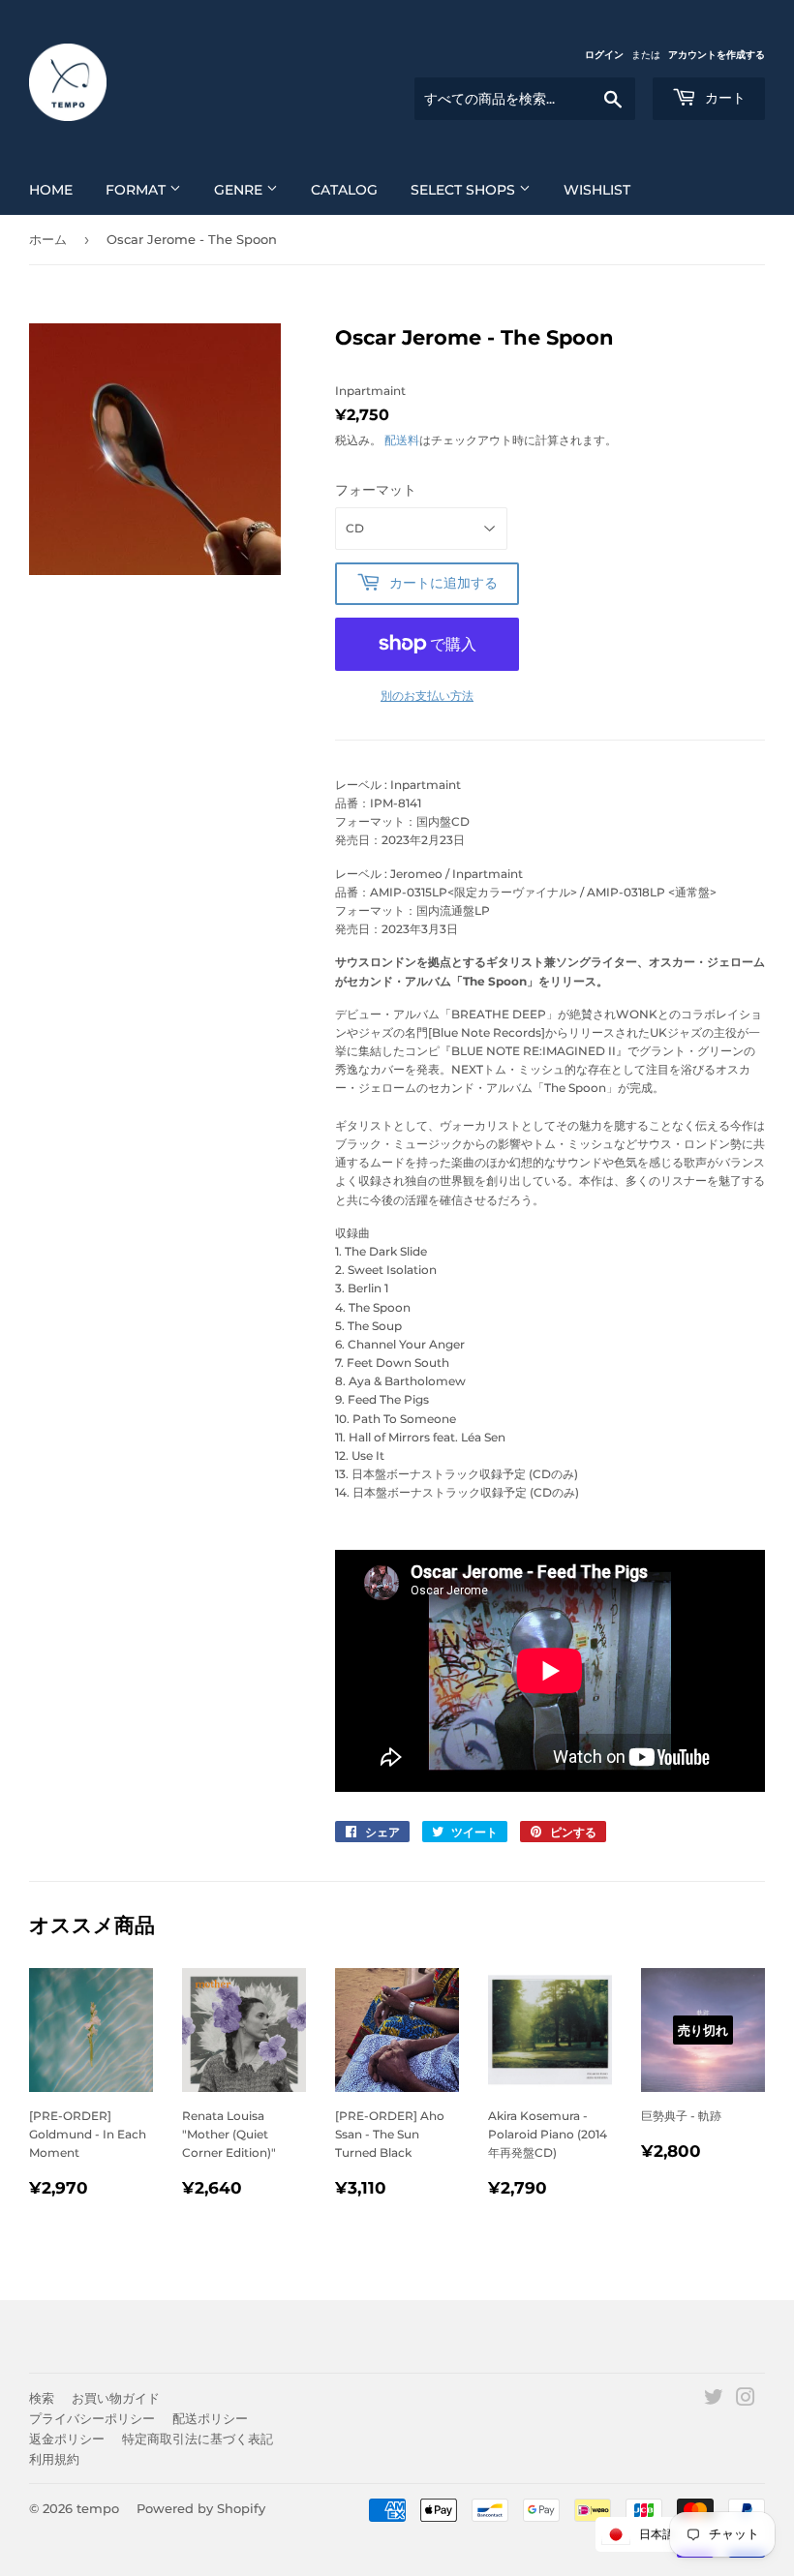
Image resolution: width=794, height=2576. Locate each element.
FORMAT (137, 190)
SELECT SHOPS (465, 190)
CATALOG (344, 190)
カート (723, 98)
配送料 (402, 440)
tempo (98, 2508)
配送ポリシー (210, 2418)
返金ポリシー (67, 2439)
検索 (42, 2398)
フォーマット (376, 490)
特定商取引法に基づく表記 (198, 2439)
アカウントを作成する (717, 55)
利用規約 (54, 2459)
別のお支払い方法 (427, 696)
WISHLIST (597, 190)
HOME (51, 190)
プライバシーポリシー (92, 2418)
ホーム (48, 239)
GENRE (240, 190)
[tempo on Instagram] (746, 2400)
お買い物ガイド (116, 2398)
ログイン (604, 55)
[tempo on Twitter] (714, 2400)
